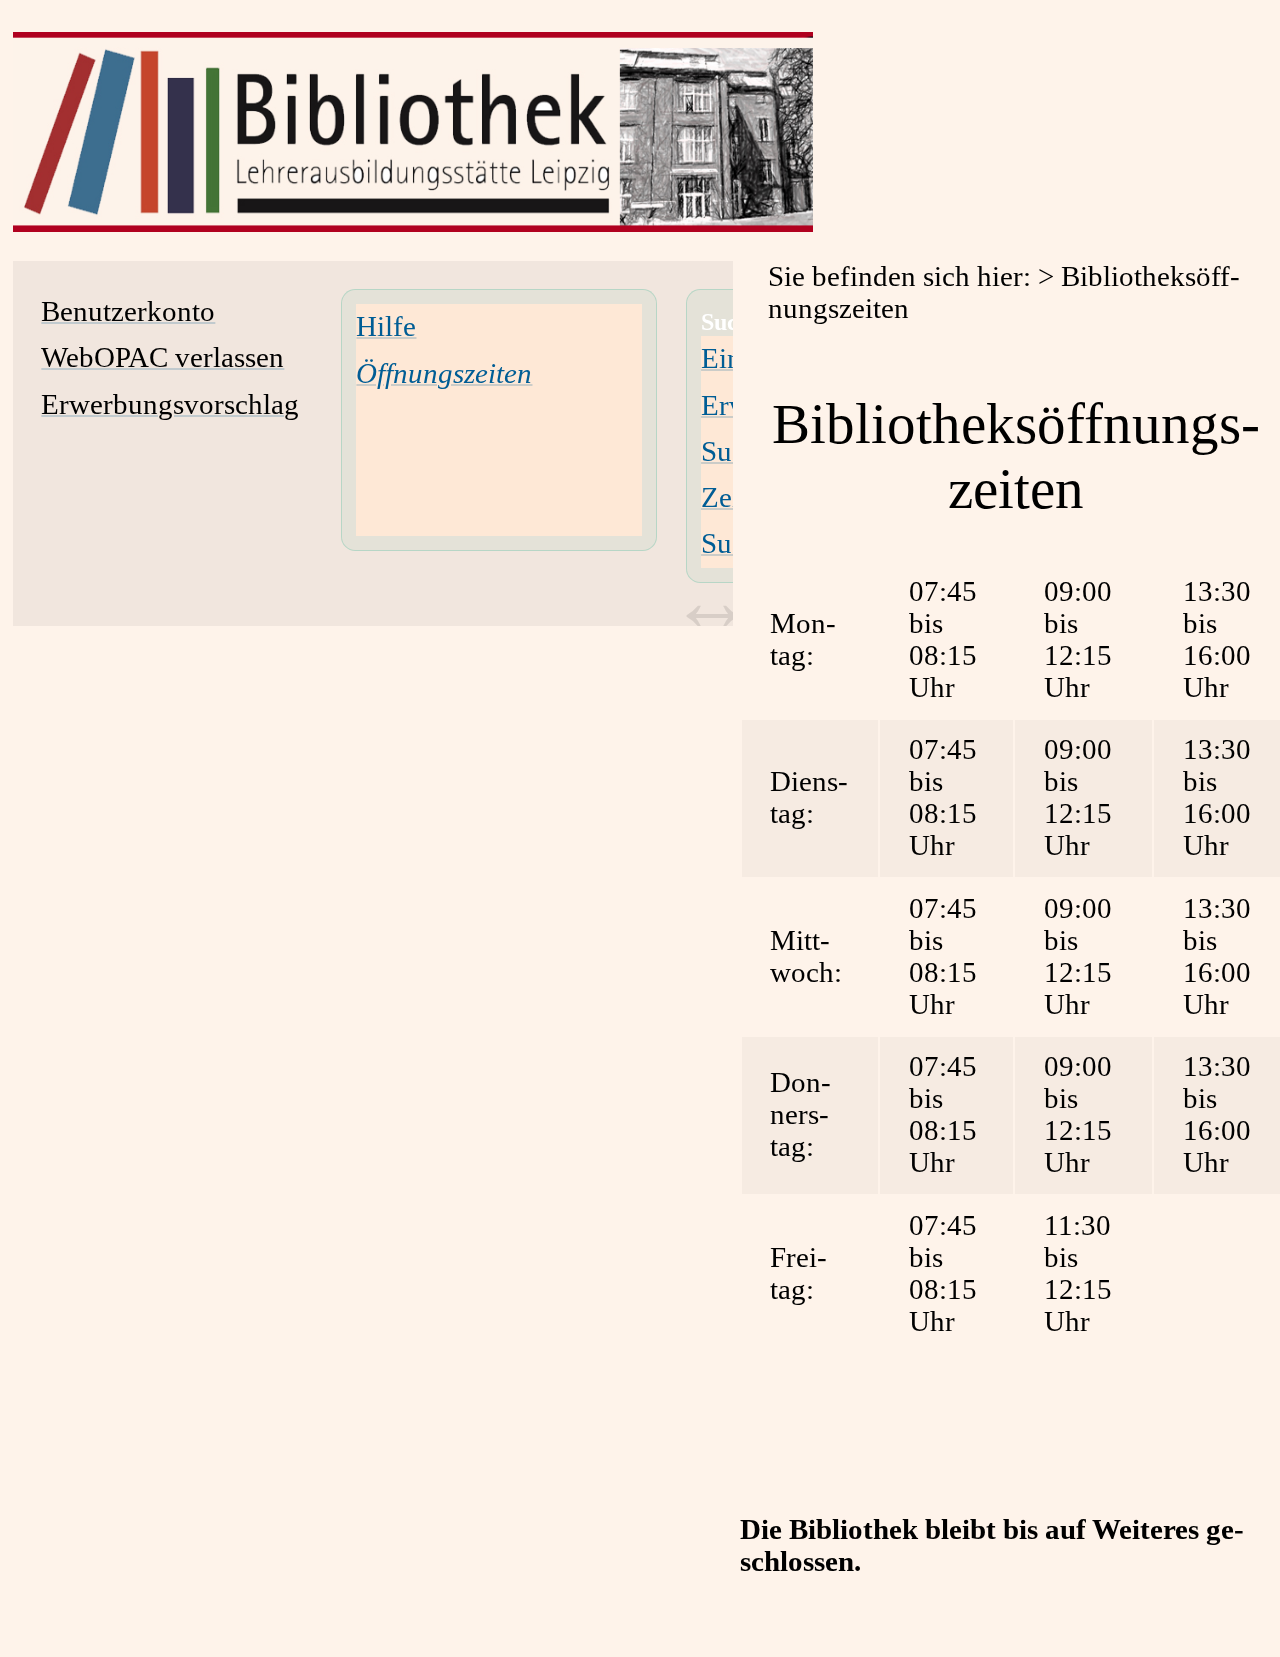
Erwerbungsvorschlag (170, 404)
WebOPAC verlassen (162, 357)
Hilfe (386, 326)
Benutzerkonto (128, 311)
